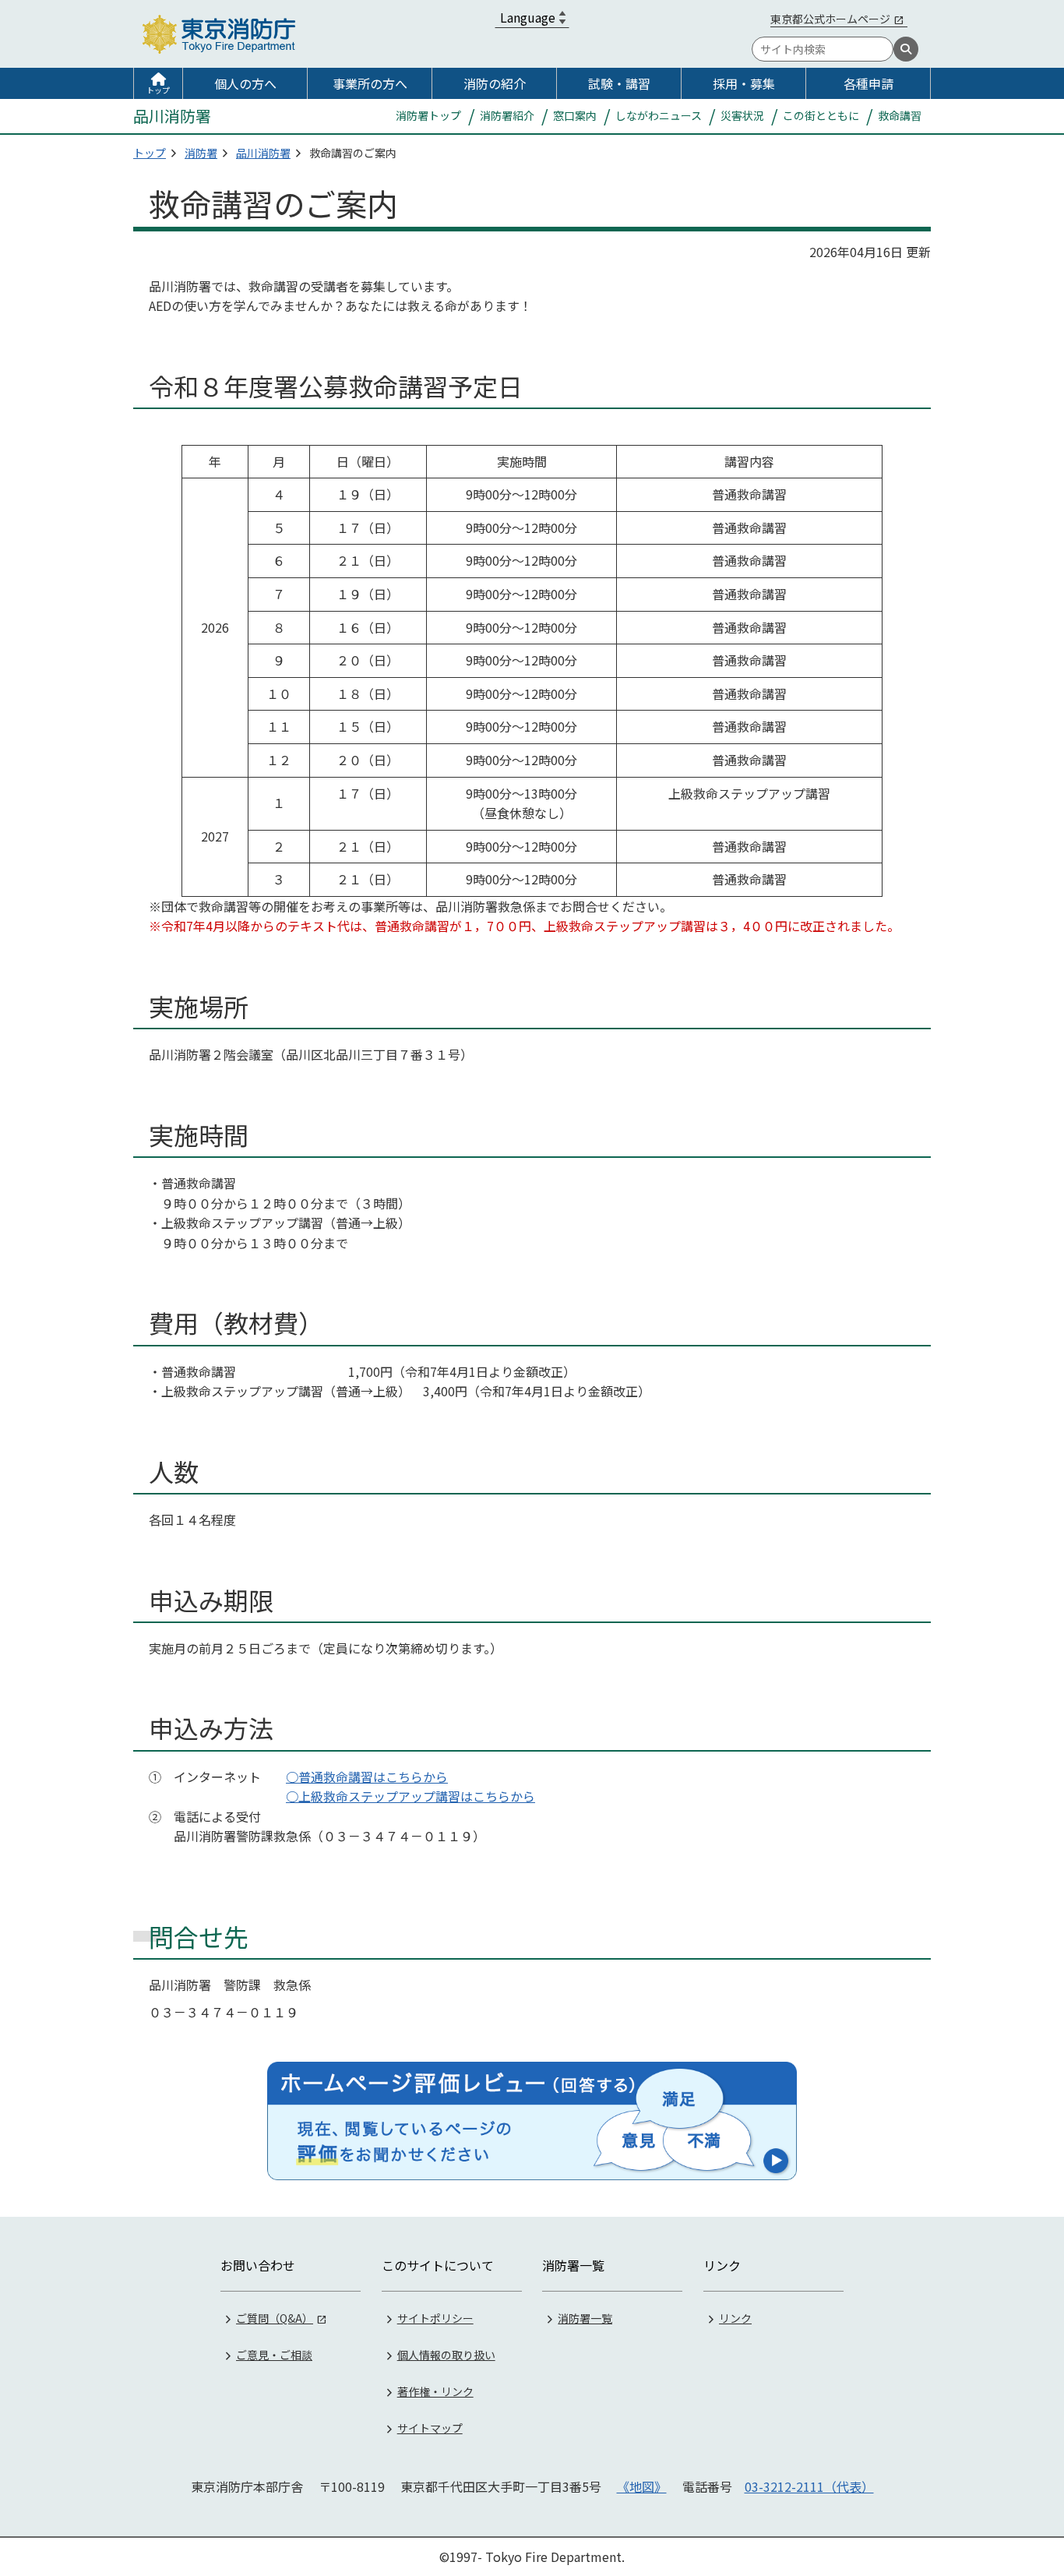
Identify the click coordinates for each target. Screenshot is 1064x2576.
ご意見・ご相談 (274, 2355)
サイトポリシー (435, 2318)
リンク (735, 2318)
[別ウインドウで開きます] (532, 2121)
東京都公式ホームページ (830, 19)
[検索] (906, 49)
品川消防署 (263, 153)
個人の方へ (245, 83)
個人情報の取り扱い (446, 2355)
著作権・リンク (435, 2391)
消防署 (201, 153)
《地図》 (642, 2486)
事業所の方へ (370, 83)
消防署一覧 (585, 2318)
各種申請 (868, 83)
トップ (158, 90)
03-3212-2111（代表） (809, 2486)
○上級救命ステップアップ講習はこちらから (410, 1796)
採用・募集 (744, 83)
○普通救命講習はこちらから (367, 1777)
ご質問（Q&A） (275, 2318)
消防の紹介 (495, 83)
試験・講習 (619, 83)
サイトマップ (430, 2428)
